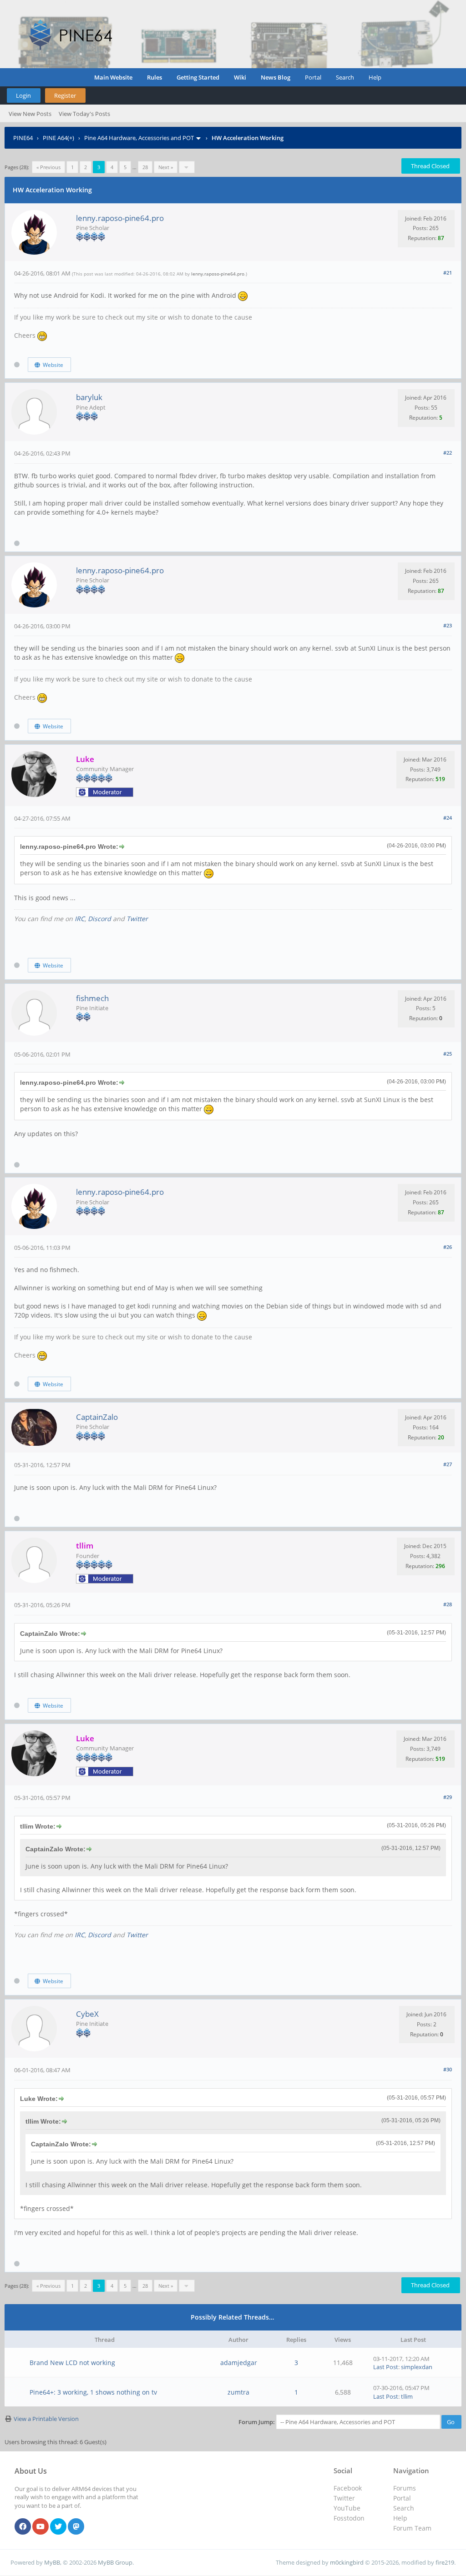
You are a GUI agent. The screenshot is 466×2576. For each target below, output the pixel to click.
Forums (405, 2488)
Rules (154, 77)
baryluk (89, 397)
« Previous (48, 167)
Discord (99, 919)
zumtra (238, 2392)
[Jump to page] (187, 167)
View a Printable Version (46, 2419)
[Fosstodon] (76, 2527)
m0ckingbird (347, 2562)
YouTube (347, 2508)
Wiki (240, 77)
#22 (448, 453)
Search (345, 77)
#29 (448, 1797)
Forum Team (412, 2528)
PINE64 (23, 138)
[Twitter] (58, 2527)
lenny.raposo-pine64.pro (120, 218)
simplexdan (417, 2367)
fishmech (92, 998)
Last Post (386, 2367)
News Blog (276, 77)
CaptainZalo (97, 1417)
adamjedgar (239, 2363)
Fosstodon (349, 2518)
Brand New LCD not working (72, 2363)
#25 (448, 1054)
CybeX (87, 2014)
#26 (448, 1247)
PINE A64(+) (58, 138)
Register (65, 95)
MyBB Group (115, 2562)
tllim (407, 2396)
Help (375, 77)
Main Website (113, 77)
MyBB (52, 2562)
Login (23, 95)
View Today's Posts (84, 114)
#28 (448, 1604)
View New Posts (30, 114)
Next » (166, 167)
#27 (448, 1464)
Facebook (348, 2488)
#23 (448, 625)
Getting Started (198, 77)
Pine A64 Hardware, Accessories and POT (139, 138)
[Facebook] (23, 2527)
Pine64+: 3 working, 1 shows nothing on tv (93, 2392)
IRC (80, 919)
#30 (448, 2069)
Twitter (137, 919)
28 (145, 167)
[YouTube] (41, 2527)
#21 (448, 273)
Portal (313, 77)
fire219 (445, 2562)
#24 (448, 818)
